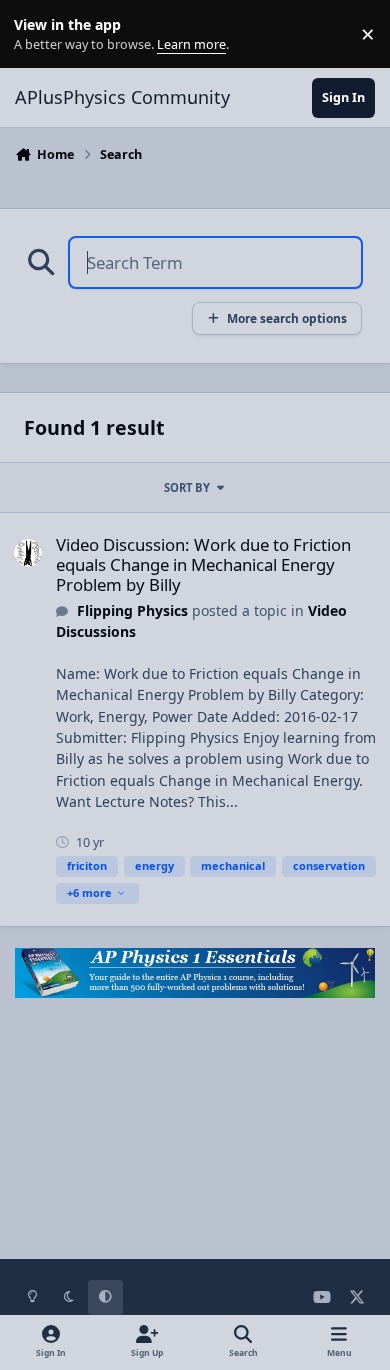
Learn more (38, 34)
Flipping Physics (132, 610)
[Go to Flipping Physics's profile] (28, 553)
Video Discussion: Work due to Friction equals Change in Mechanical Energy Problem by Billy (203, 564)
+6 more (89, 892)
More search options (287, 318)
